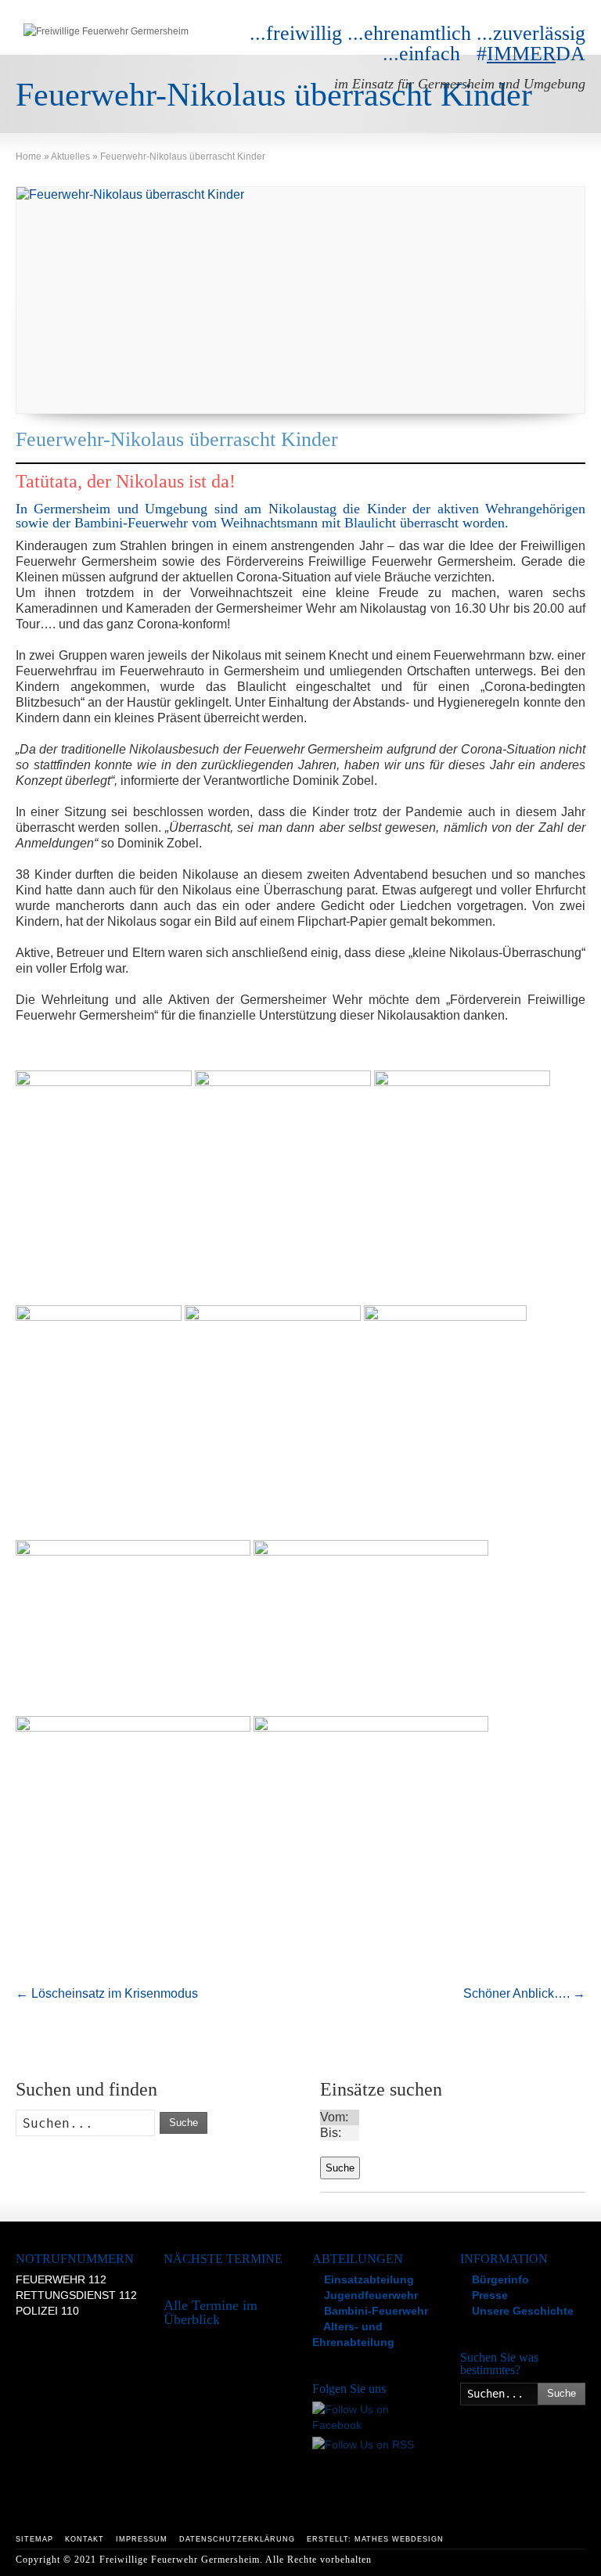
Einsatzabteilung (367, 2279)
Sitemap (34, 2539)
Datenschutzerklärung (237, 2539)
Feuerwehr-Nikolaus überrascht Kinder (177, 439)
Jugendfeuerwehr (369, 2295)
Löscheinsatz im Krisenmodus (107, 1993)
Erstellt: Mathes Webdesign (375, 2539)
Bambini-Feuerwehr (374, 2311)
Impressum (142, 2539)
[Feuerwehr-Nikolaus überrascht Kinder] (300, 300)
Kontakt (85, 2539)
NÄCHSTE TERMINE (223, 2259)
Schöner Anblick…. (524, 1993)
